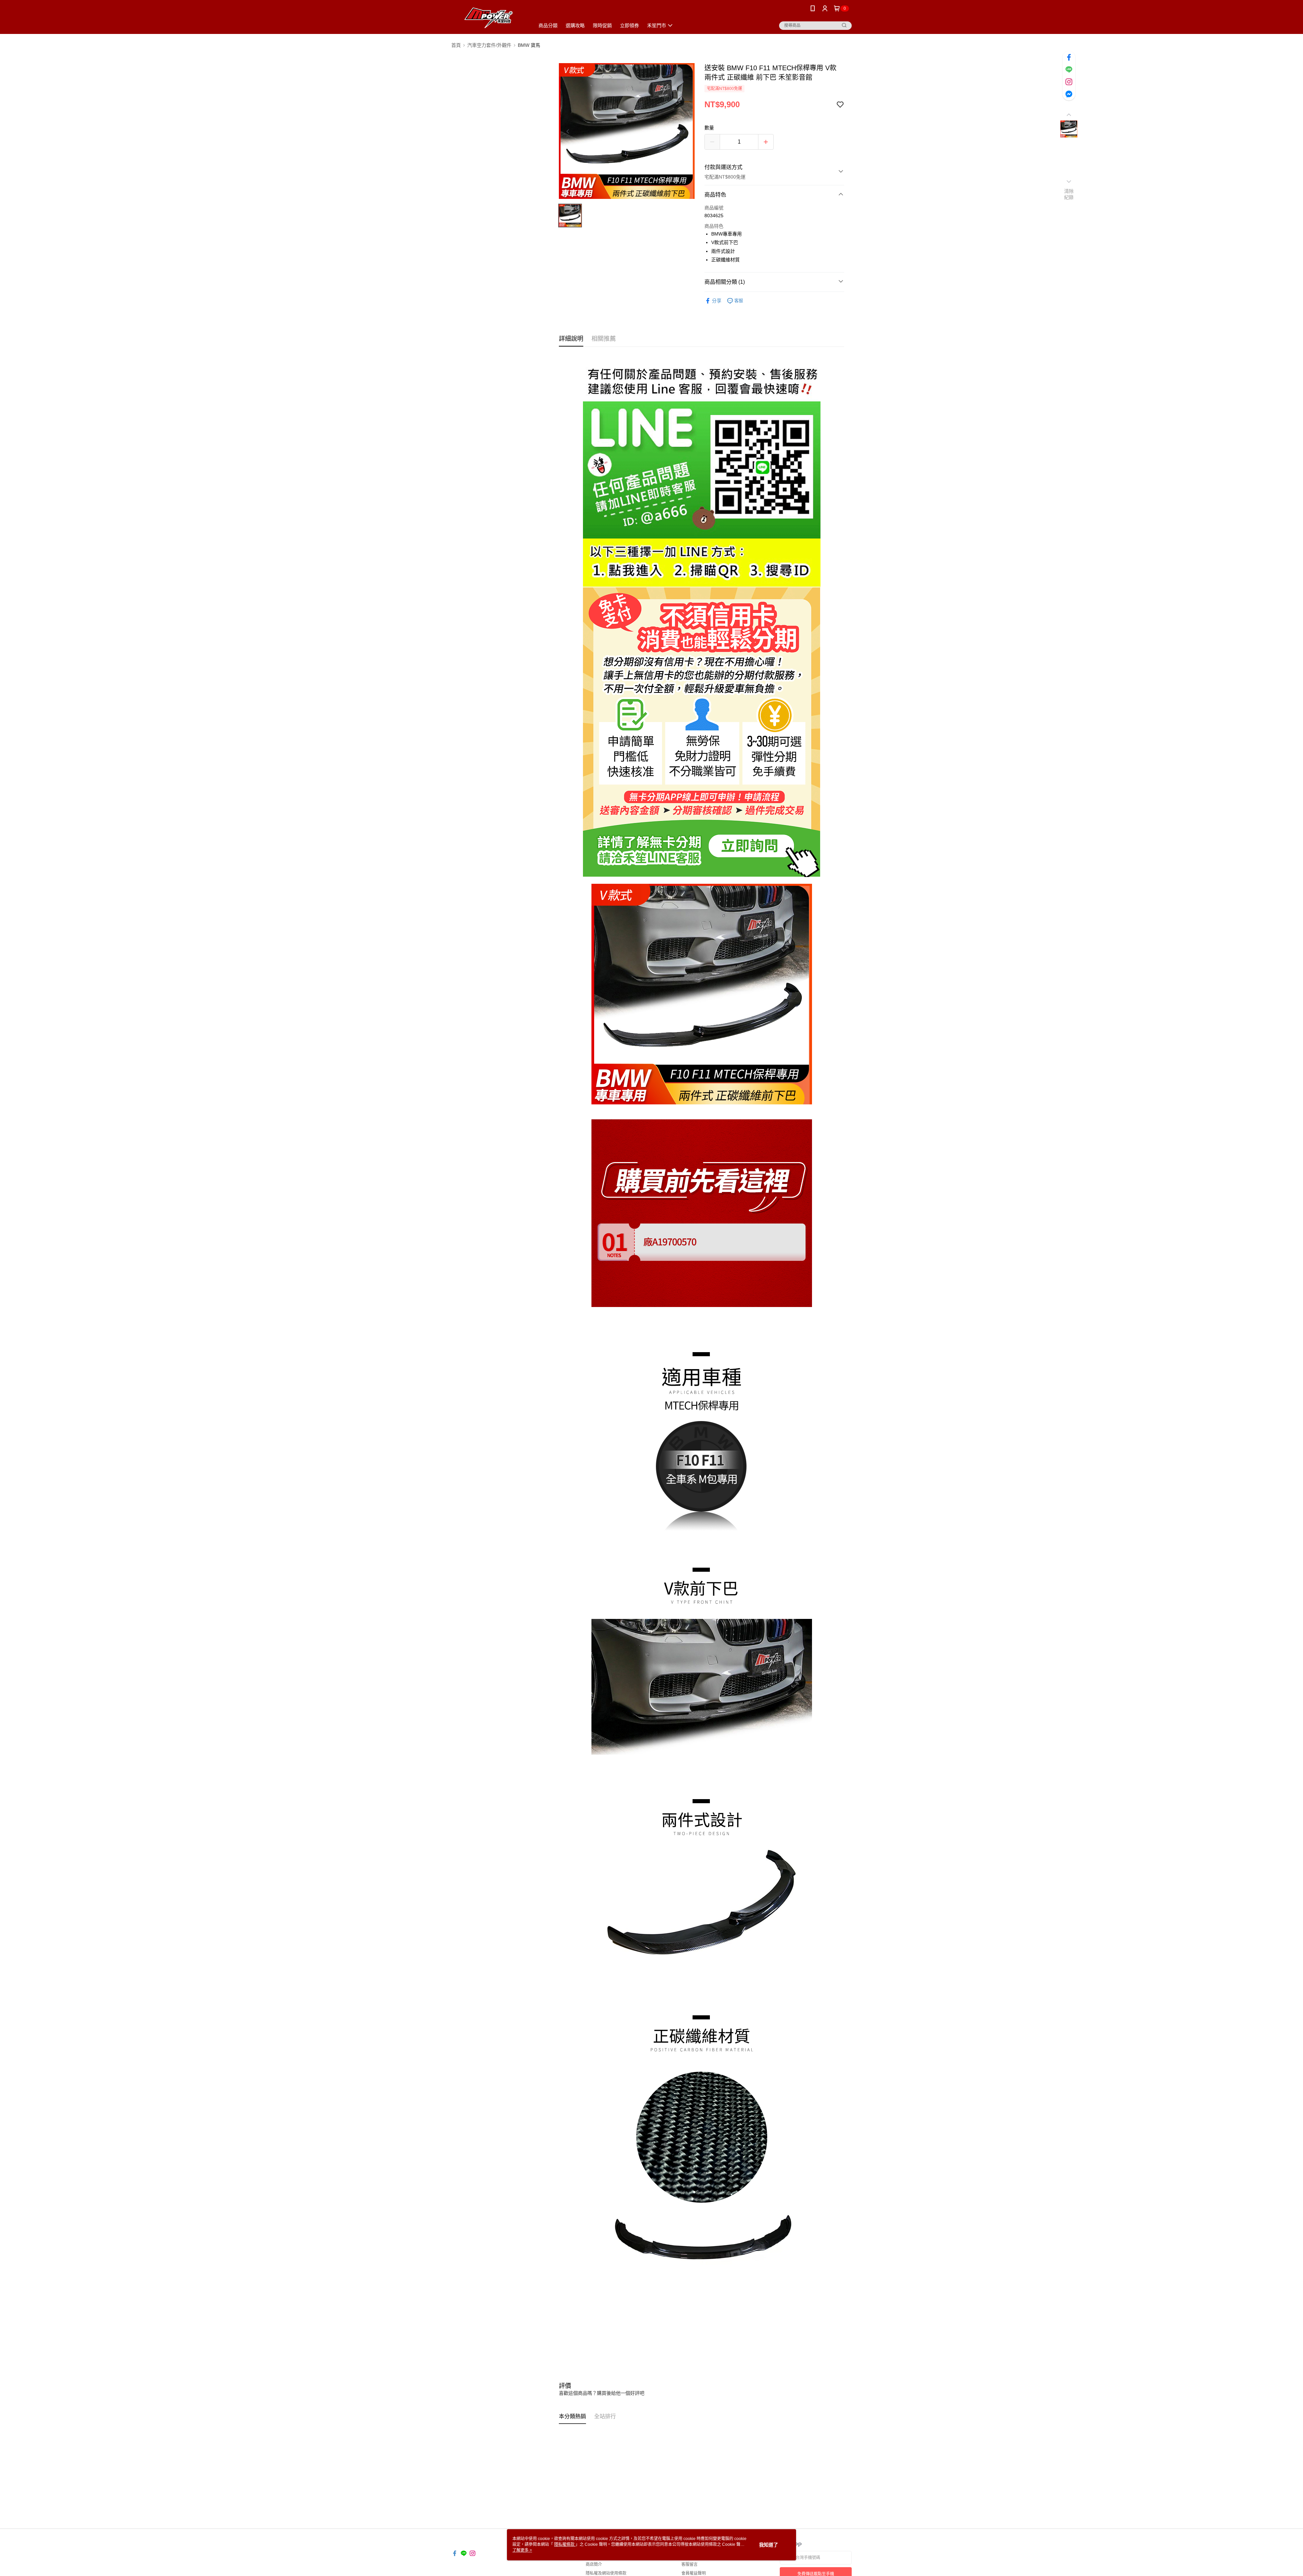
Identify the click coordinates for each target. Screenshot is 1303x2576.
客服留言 (690, 2564)
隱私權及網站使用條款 (606, 2573)
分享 (717, 301)
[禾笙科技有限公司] (489, 18)
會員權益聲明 (694, 2573)
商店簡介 (594, 2564)
